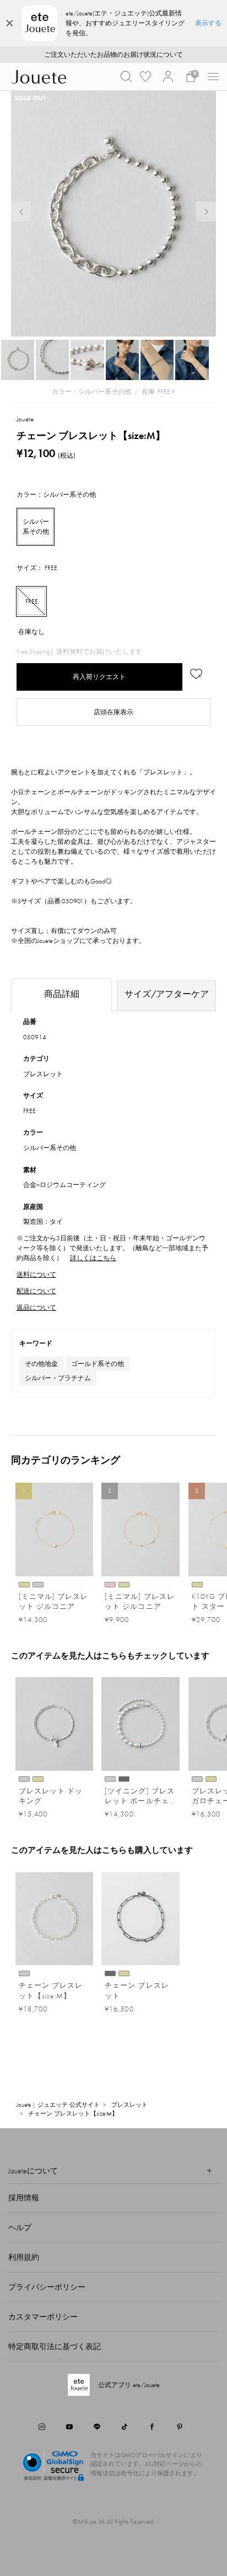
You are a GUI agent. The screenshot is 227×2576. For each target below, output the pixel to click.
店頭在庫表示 (113, 712)
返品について (36, 1308)
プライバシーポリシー (47, 2287)
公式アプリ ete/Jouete (129, 2385)
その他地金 (41, 1364)
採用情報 (24, 2198)
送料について (36, 1275)
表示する (208, 23)
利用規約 (24, 2257)
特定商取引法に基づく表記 (55, 2346)
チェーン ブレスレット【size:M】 (73, 2113)
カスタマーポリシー (43, 2317)
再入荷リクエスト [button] (99, 677)
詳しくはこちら (93, 1258)
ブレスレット (43, 1074)
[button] (126, 77)
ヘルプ (20, 2227)
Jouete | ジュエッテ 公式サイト (58, 2105)
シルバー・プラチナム (58, 1378)
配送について (36, 1291)
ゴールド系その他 (98, 1364)
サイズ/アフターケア (167, 994)
